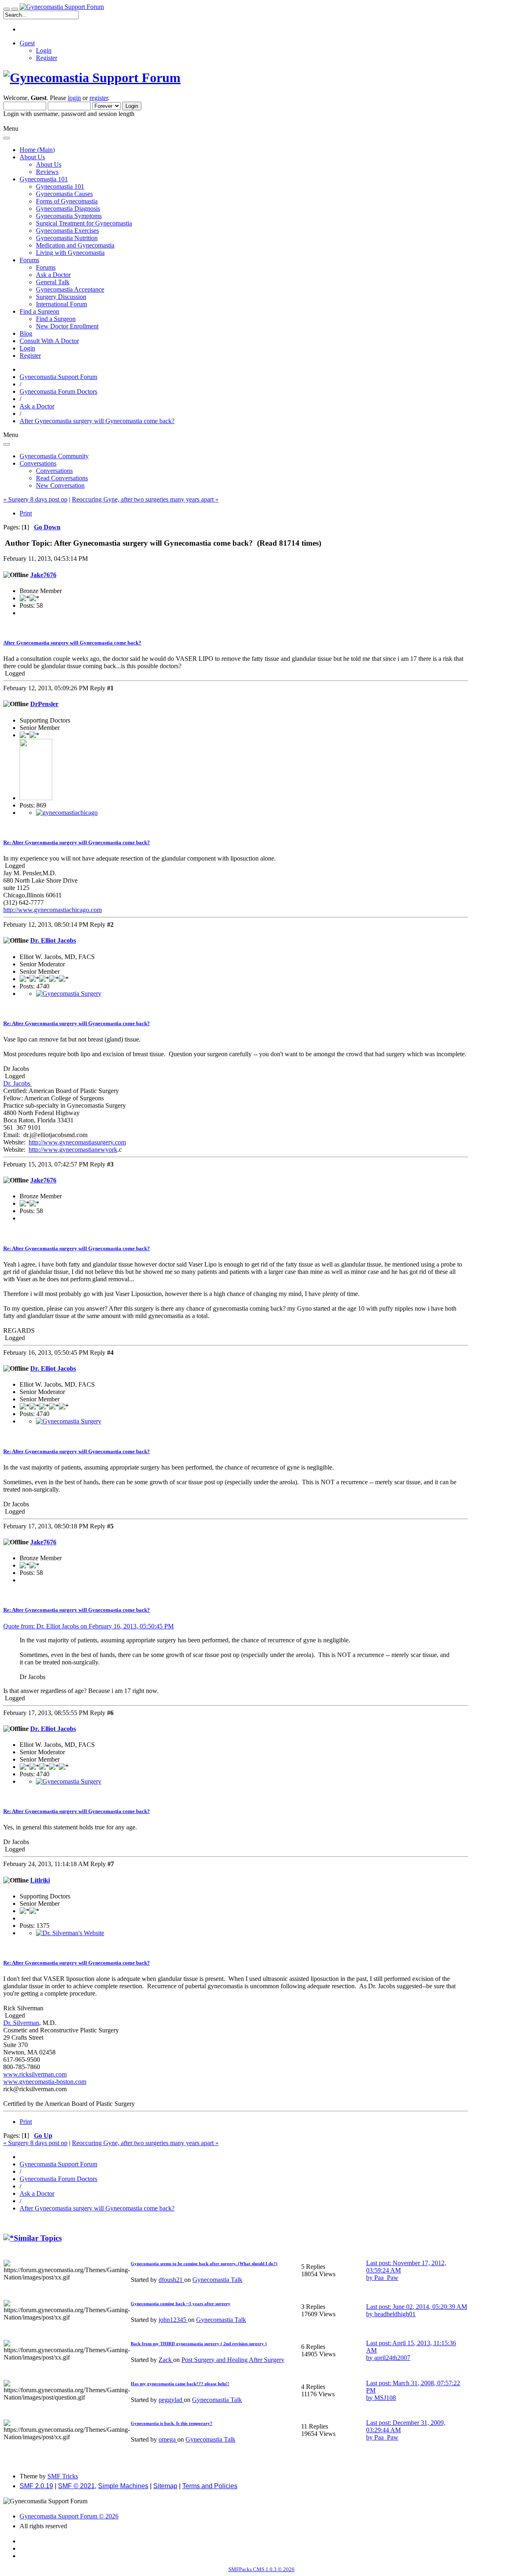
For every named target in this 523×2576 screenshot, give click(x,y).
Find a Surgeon (56, 319)
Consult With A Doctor (49, 341)
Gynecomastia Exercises (67, 231)
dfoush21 (171, 2280)
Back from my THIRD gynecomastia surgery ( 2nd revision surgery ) (199, 2344)
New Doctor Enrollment (67, 326)
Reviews (47, 172)
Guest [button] (27, 43)
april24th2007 (392, 2358)
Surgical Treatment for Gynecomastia (84, 223)
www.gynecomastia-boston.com (45, 2082)
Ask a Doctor (53, 275)
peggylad (171, 2400)
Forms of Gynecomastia (67, 201)
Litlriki (40, 1880)
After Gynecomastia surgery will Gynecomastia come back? (72, 643)
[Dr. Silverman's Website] (70, 1933)
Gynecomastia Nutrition (67, 238)
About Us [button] (32, 157)
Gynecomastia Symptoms (69, 216)
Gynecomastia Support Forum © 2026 (69, 2516)
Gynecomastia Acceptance (70, 289)
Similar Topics (38, 2238)
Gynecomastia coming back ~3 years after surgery (181, 2304)
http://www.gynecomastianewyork (73, 1150)
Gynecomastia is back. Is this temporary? (172, 2423)
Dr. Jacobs (18, 1083)
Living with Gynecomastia (70, 253)
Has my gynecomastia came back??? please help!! (180, 2384)
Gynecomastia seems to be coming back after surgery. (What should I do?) (204, 2264)
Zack (166, 2360)
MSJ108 (385, 2398)
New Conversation (60, 485)
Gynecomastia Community (54, 456)
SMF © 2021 (76, 2486)
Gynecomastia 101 (60, 186)
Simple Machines (123, 2486)
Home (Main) (37, 150)
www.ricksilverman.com (35, 2074)
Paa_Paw (386, 2278)
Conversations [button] (38, 463)
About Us (49, 164)
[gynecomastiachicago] (67, 813)
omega (168, 2439)
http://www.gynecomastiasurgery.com (77, 1142)
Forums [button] (29, 260)
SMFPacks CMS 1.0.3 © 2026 (261, 2569)
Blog (26, 333)
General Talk (53, 282)
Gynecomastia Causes (64, 194)
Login (44, 50)
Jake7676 (43, 575)
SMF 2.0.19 (36, 2486)
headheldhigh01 (395, 2314)
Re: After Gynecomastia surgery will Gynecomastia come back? (77, 842)
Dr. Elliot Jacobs (53, 940)
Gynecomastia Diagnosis (68, 209)
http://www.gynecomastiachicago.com (53, 910)
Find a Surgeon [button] (39, 311)
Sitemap (165, 2486)
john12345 (173, 2320)
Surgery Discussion (61, 297)
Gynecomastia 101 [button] (44, 179)
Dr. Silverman (21, 2023)
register (99, 98)
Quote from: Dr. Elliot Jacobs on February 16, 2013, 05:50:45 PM (88, 1626)
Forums (46, 267)
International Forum (61, 304)
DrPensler (44, 704)
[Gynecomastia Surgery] (69, 994)
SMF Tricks (63, 2476)
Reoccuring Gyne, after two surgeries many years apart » (145, 499)
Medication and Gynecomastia (75, 245)
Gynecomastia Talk (217, 2280)
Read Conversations (62, 478)
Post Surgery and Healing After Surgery (233, 2360)
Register (47, 58)
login (74, 98)
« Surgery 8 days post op (35, 499)
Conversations (54, 471)
